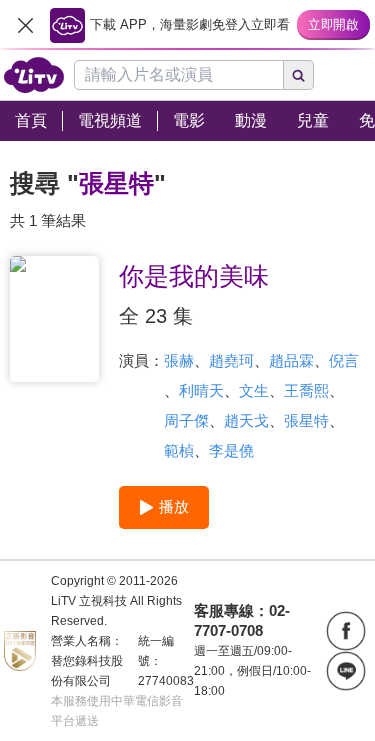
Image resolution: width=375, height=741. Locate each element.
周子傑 (186, 420)
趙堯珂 (231, 360)
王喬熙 (306, 390)
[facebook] (346, 631)
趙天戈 (246, 420)
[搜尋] (299, 75)
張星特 (306, 420)
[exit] (25, 25)
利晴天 (201, 390)
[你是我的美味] (54, 319)
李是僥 (231, 450)
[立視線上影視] (34, 75)
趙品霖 (291, 360)
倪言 (344, 360)
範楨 (179, 450)
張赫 (179, 360)
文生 (254, 390)
